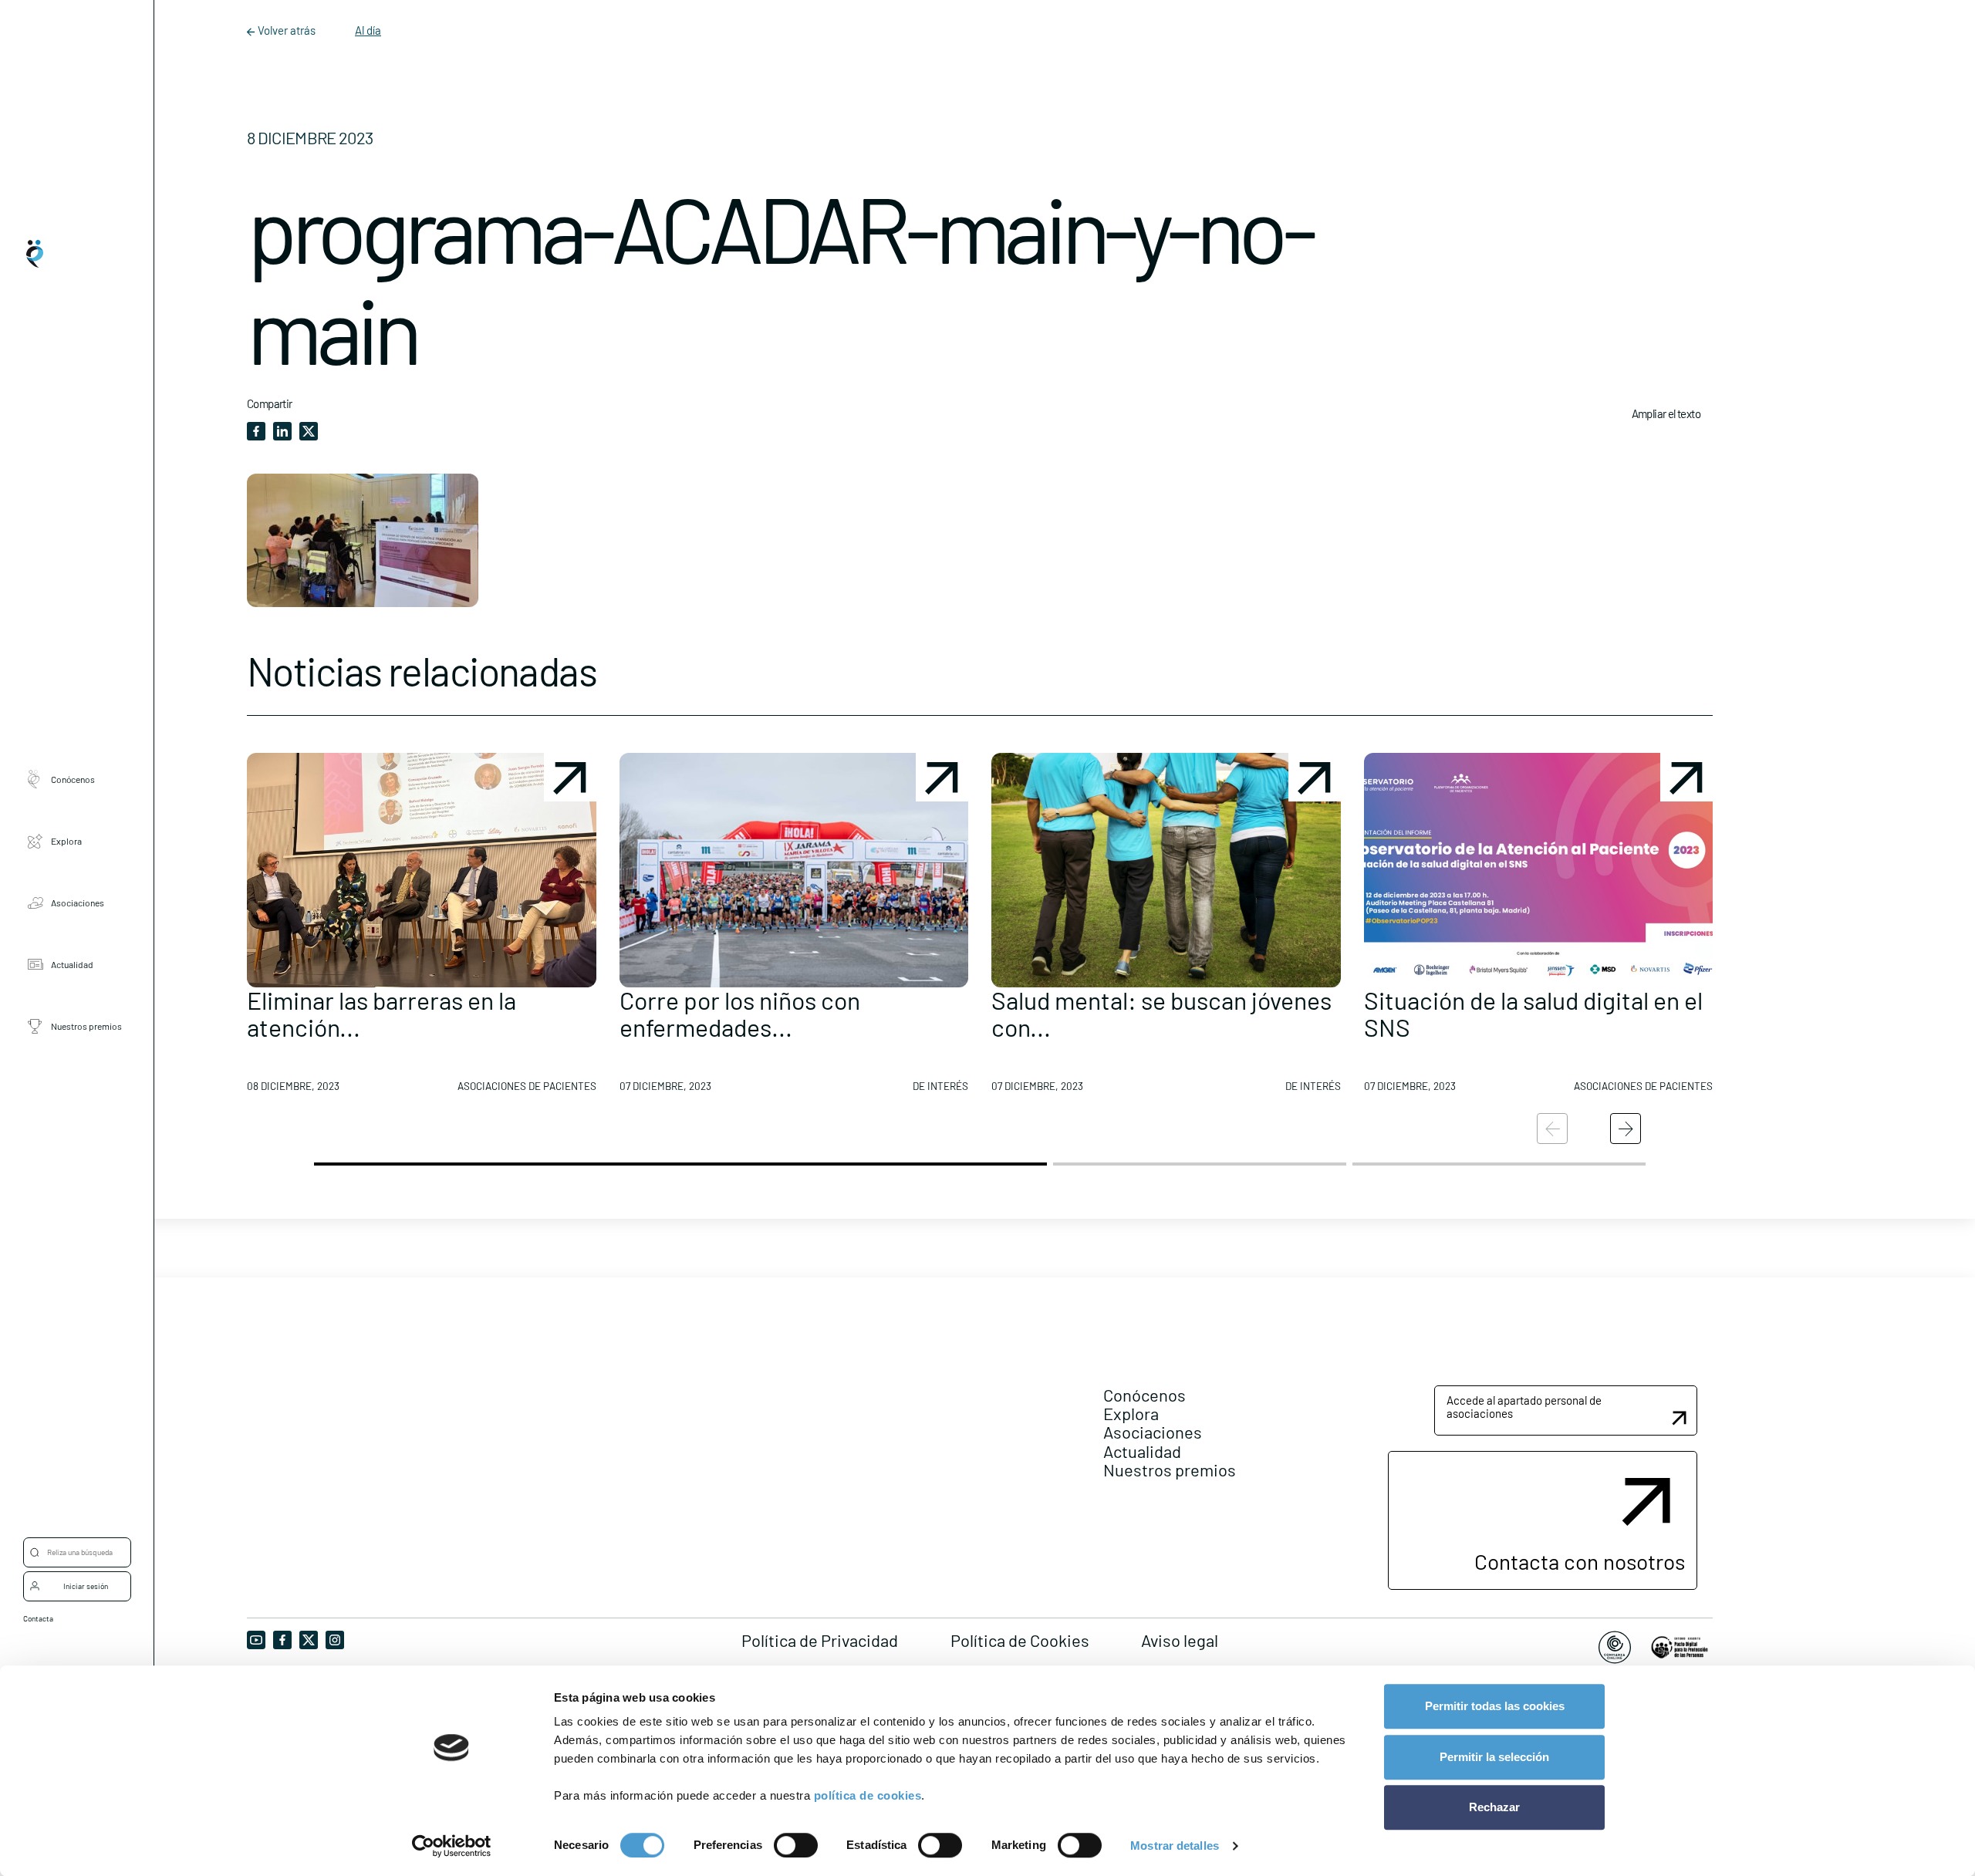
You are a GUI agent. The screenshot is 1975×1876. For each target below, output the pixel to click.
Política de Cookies (1020, 1640)
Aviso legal (1180, 1640)
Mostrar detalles (1175, 1846)
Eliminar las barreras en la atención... (381, 1013)
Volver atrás (287, 30)
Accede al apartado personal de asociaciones (1524, 1407)
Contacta (38, 1618)
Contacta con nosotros (1580, 1561)
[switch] (796, 1845)
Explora (66, 840)
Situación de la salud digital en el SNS (1533, 1013)
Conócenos (73, 778)
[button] (422, 929)
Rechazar (1494, 1807)
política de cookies (868, 1795)
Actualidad (72, 963)
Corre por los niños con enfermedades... (740, 1013)
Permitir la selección (1494, 1757)
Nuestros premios (86, 1025)
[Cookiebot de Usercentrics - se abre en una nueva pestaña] (452, 1846)
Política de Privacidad (820, 1640)
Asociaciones (78, 902)
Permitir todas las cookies (1495, 1706)
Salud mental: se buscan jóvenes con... (1161, 1013)
